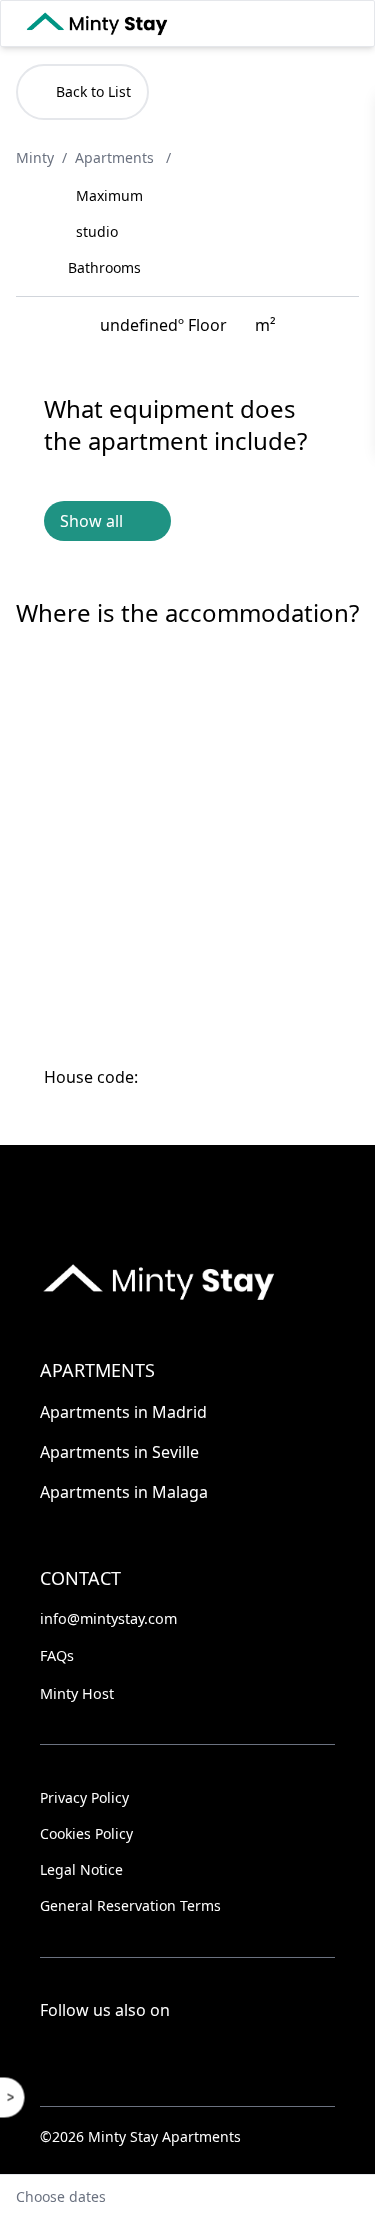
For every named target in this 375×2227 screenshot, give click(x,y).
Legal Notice (81, 1869)
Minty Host (77, 1693)
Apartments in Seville (119, 1452)
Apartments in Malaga (124, 1492)
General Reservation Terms (130, 1905)
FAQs (57, 1655)
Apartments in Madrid (123, 1412)
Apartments (116, 157)
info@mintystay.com (108, 1618)
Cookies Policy (86, 1833)
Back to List (93, 91)
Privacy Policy (84, 1797)
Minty (35, 157)
